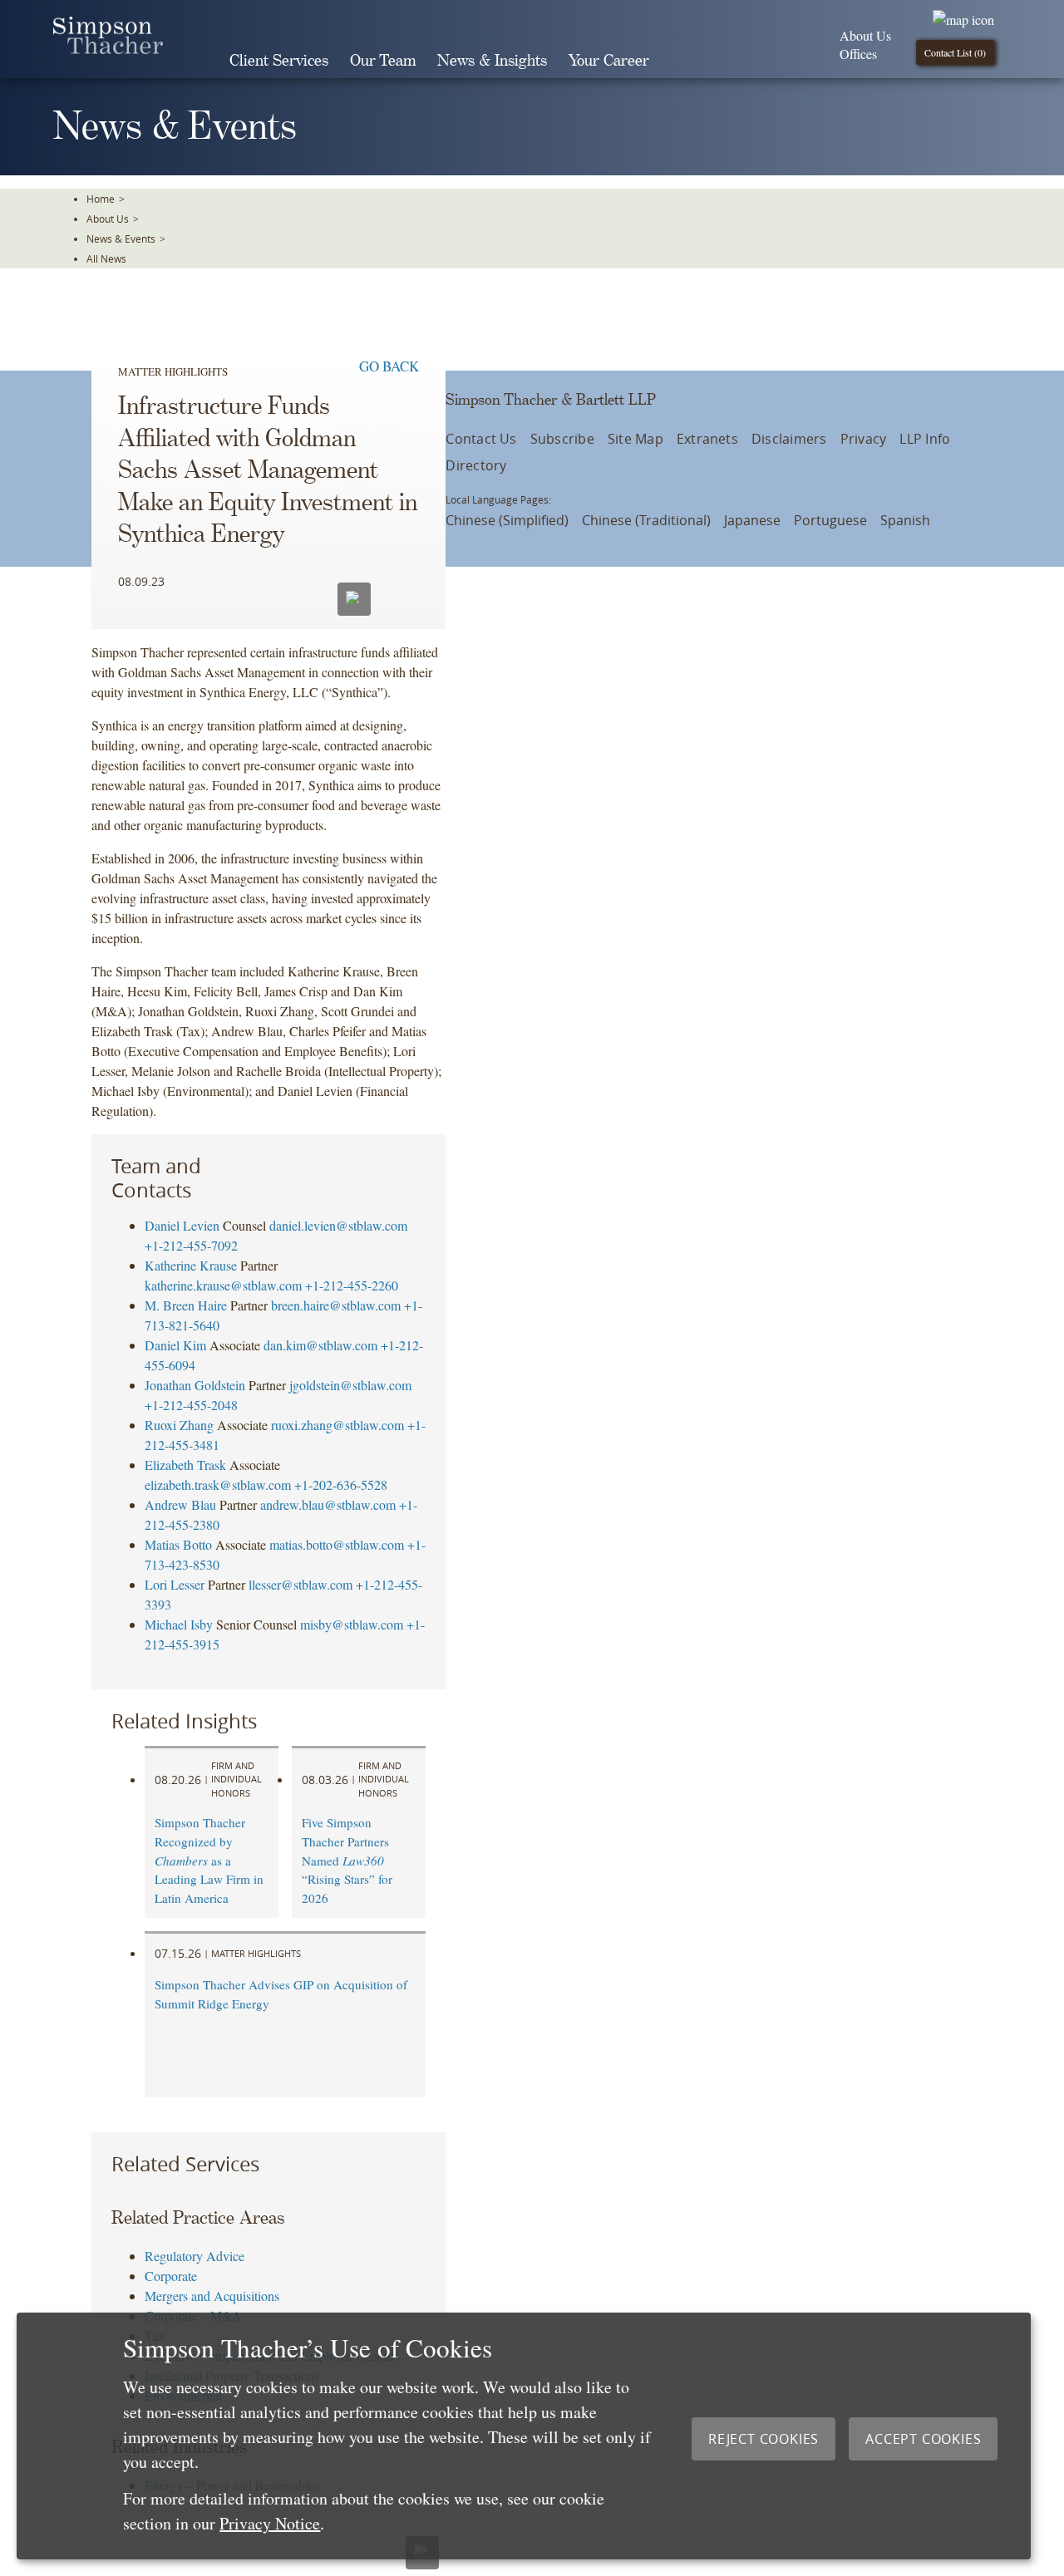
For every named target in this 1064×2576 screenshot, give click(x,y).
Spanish (905, 520)
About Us (865, 35)
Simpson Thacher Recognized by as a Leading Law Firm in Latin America (209, 1860)
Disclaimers (789, 439)
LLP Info (925, 439)
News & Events (121, 238)
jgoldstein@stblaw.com (350, 1385)
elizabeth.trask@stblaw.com (218, 1485)
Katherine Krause (191, 1265)
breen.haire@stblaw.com (336, 1305)
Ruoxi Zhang (179, 1425)
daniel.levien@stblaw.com (338, 1225)
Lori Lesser (175, 1584)
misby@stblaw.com (352, 1624)
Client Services (279, 61)
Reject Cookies (764, 2439)
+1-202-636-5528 (341, 1485)
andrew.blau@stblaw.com (328, 1504)
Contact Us (481, 439)
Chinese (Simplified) (507, 520)
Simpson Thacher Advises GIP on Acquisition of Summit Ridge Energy (281, 1994)
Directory (476, 465)
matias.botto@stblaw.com (337, 1544)
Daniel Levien (182, 1225)
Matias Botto (178, 1544)
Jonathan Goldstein (195, 1385)
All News (106, 258)
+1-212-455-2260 (352, 1285)
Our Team (383, 61)
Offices (858, 54)
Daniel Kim (175, 1345)
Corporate (171, 2276)
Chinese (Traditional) (646, 520)
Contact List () (955, 52)
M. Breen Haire (186, 1305)
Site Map (635, 439)
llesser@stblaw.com (300, 1584)
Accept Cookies (923, 2439)
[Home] (108, 49)
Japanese (752, 520)
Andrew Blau (180, 1504)
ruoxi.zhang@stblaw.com (337, 1425)
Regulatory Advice (195, 2256)
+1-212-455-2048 (191, 1405)
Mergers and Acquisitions (212, 2296)
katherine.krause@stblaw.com (223, 1285)
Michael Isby (179, 1624)
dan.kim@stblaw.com (320, 1345)
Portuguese (830, 520)
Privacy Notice (270, 2523)
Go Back (389, 366)
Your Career (609, 61)
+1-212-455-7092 (191, 1245)
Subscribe (562, 439)
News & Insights (492, 61)
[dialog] (524, 2436)
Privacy (864, 439)
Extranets (707, 439)
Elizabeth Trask (185, 1465)
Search (683, 61)
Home (101, 199)
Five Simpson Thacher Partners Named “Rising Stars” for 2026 (347, 1860)
